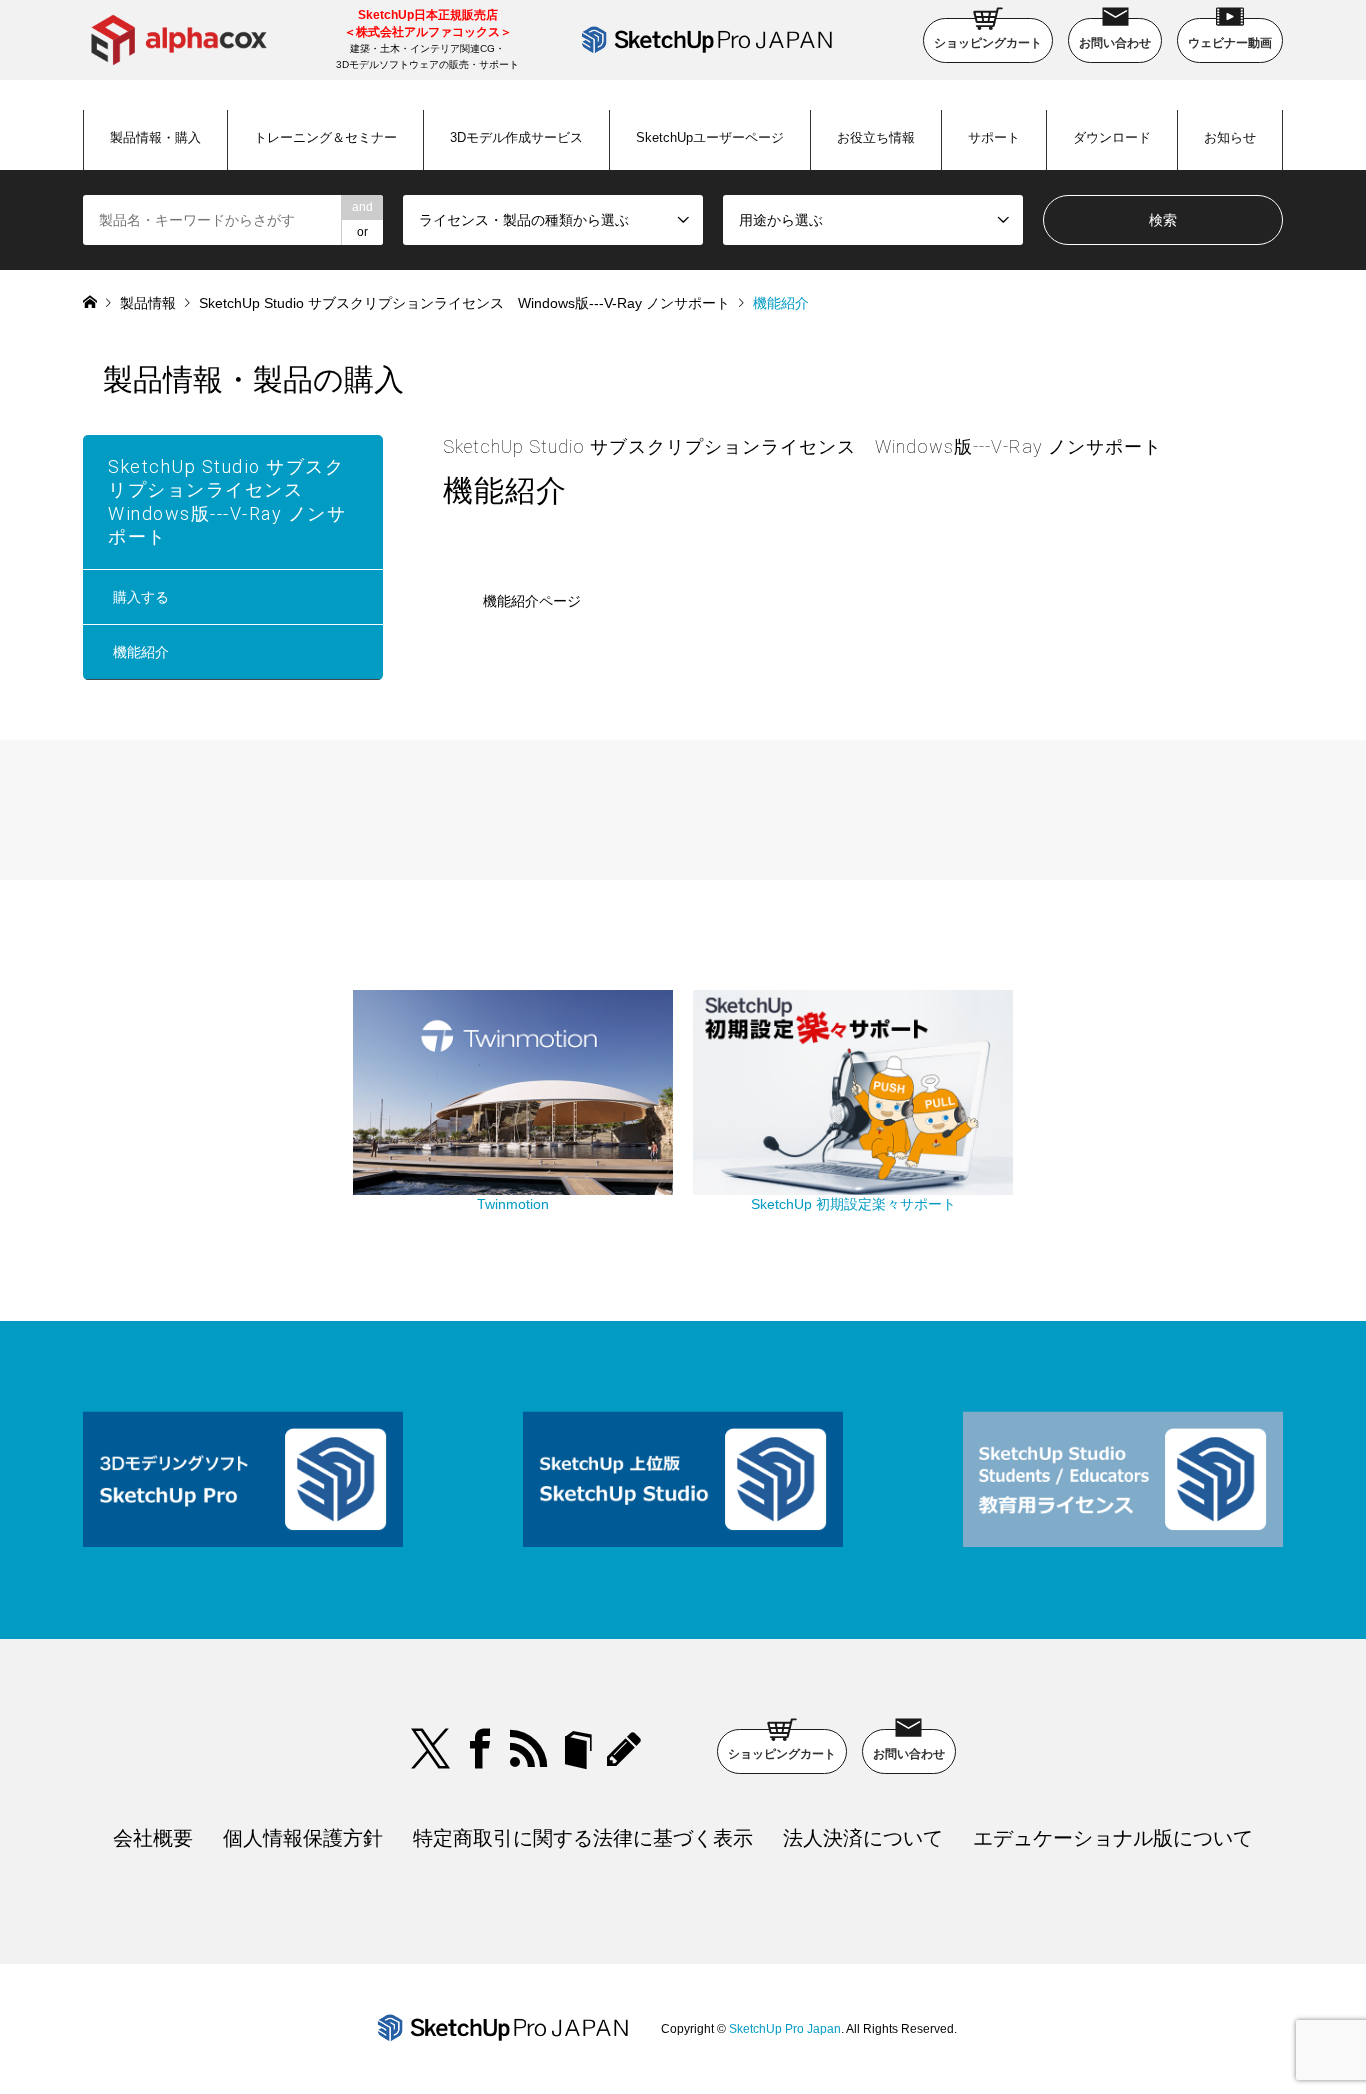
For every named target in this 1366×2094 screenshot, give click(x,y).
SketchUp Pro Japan (785, 2029)
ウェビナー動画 (1230, 43)
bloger (578, 1749)
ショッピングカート (988, 43)
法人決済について (863, 1838)
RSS (529, 1749)
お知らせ (1230, 137)
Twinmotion (513, 1204)
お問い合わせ (1115, 43)
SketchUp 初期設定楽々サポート (853, 1204)
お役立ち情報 (876, 137)
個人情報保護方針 (303, 1838)
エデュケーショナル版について (1113, 1838)
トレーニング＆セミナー (325, 137)
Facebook (480, 1749)
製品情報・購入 (155, 137)
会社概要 (153, 1838)
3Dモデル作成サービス (516, 137)
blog (627, 1749)
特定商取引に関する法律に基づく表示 (583, 1838)
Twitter (431, 1749)
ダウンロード (1112, 137)
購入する (141, 597)
